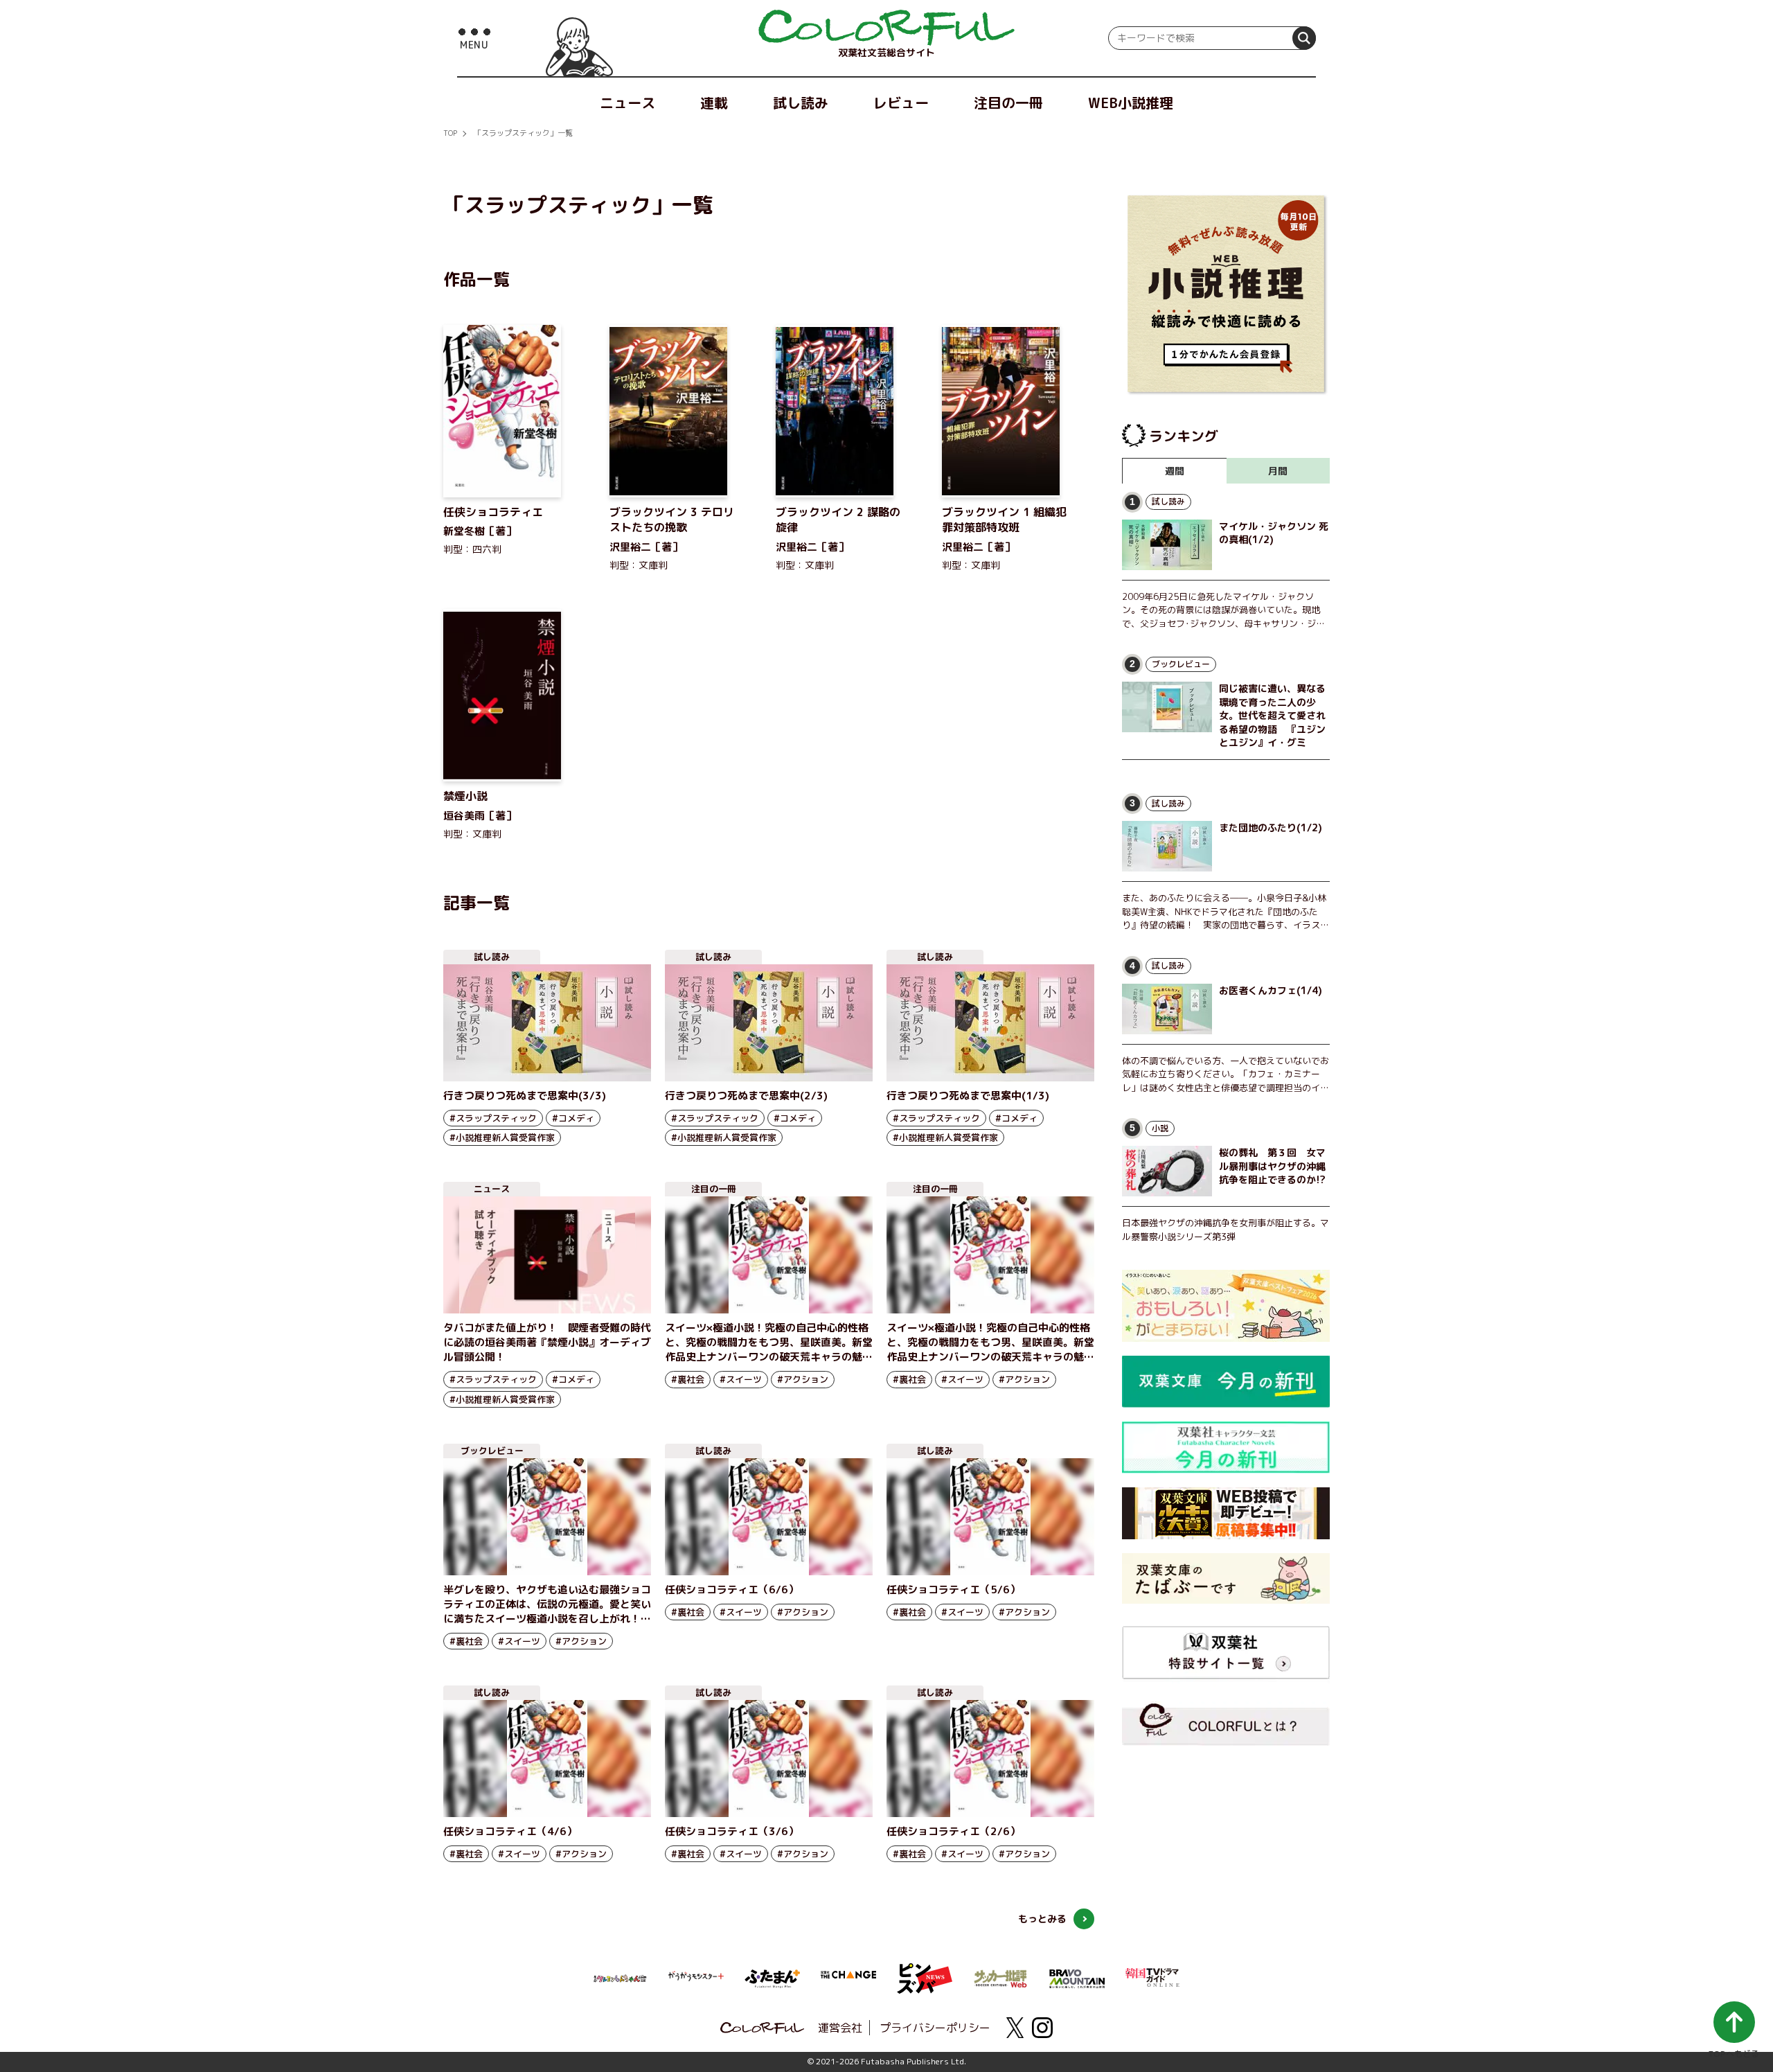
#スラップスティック (493, 1118)
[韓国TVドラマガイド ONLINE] (1153, 1976)
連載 (714, 103)
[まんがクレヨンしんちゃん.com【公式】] (620, 1977)
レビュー (901, 103)
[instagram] (1042, 2028)
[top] (886, 28)
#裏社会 (688, 1379)
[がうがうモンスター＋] (696, 1978)
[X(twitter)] (1015, 2028)
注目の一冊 (1008, 103)
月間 (1278, 471)
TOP (450, 133)
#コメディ (573, 1118)
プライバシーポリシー (935, 2028)
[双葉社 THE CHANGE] (848, 1978)
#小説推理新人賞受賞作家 (502, 1137)
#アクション (803, 1379)
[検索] (1304, 38)
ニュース (627, 103)
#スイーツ (741, 1379)
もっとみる (1042, 1919)
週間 (1175, 471)
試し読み (801, 103)
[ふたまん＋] (772, 1977)
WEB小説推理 (1131, 103)
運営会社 (840, 2028)
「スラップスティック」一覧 (523, 133)
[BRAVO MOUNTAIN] (1077, 1977)
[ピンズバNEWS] (925, 1971)
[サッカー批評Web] (1001, 1976)
